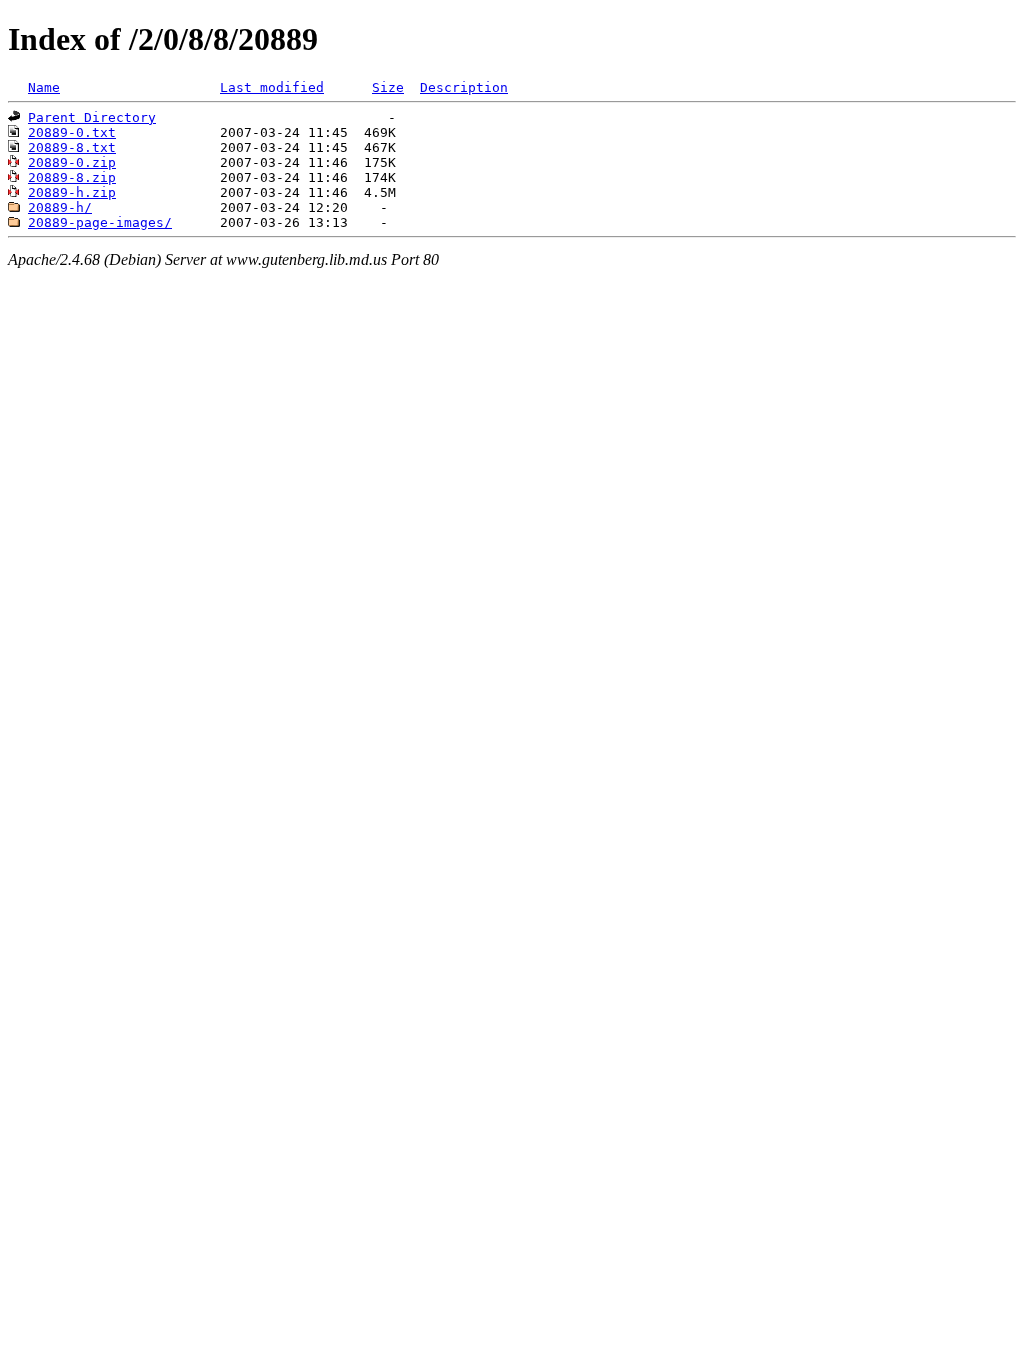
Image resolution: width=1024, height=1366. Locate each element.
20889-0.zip (72, 162)
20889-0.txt (72, 132)
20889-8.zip (72, 177)
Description (464, 87)
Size (388, 87)
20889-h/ (60, 207)
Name (44, 87)
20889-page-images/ (100, 222)
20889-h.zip (72, 192)
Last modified (272, 87)
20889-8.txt (72, 147)
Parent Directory (92, 117)
